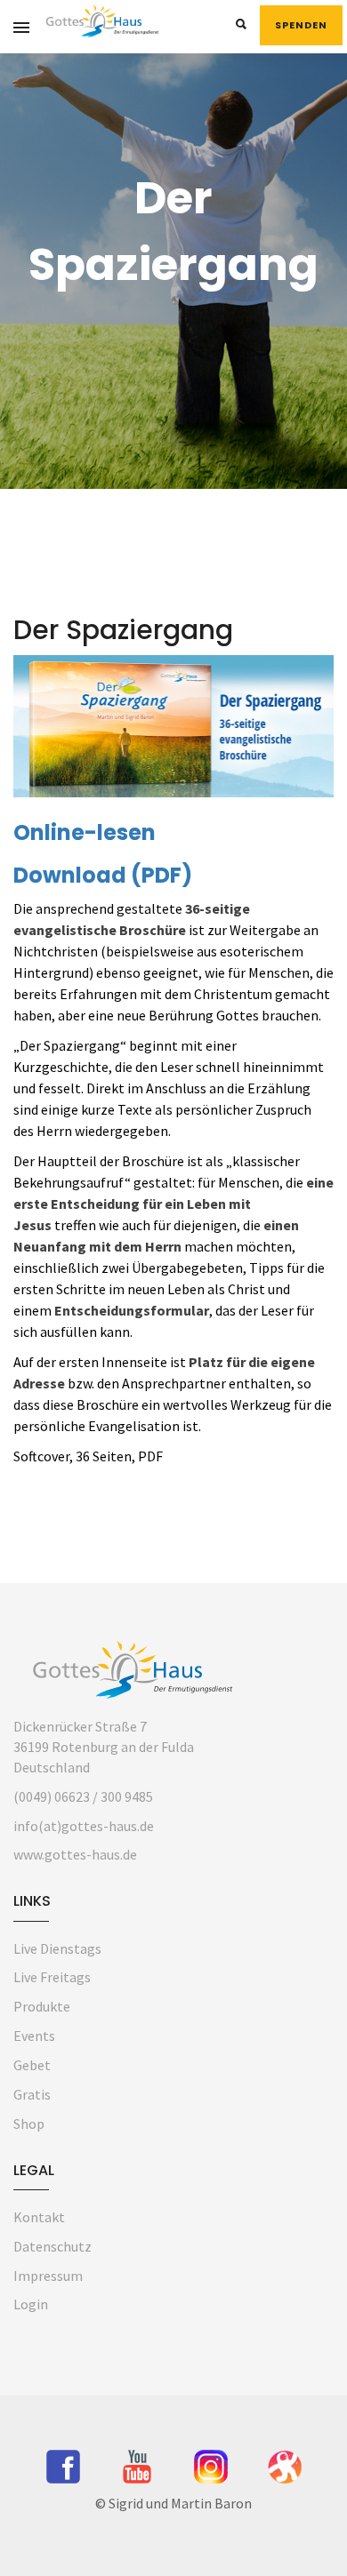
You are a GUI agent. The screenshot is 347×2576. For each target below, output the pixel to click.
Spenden (301, 25)
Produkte (42, 2006)
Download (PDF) (103, 875)
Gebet (32, 2065)
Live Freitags (52, 1977)
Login (31, 2304)
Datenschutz (52, 2246)
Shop (29, 2124)
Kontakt (39, 2217)
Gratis (32, 2094)
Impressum (48, 2276)
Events (34, 2036)
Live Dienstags (57, 1948)
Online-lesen (85, 832)
